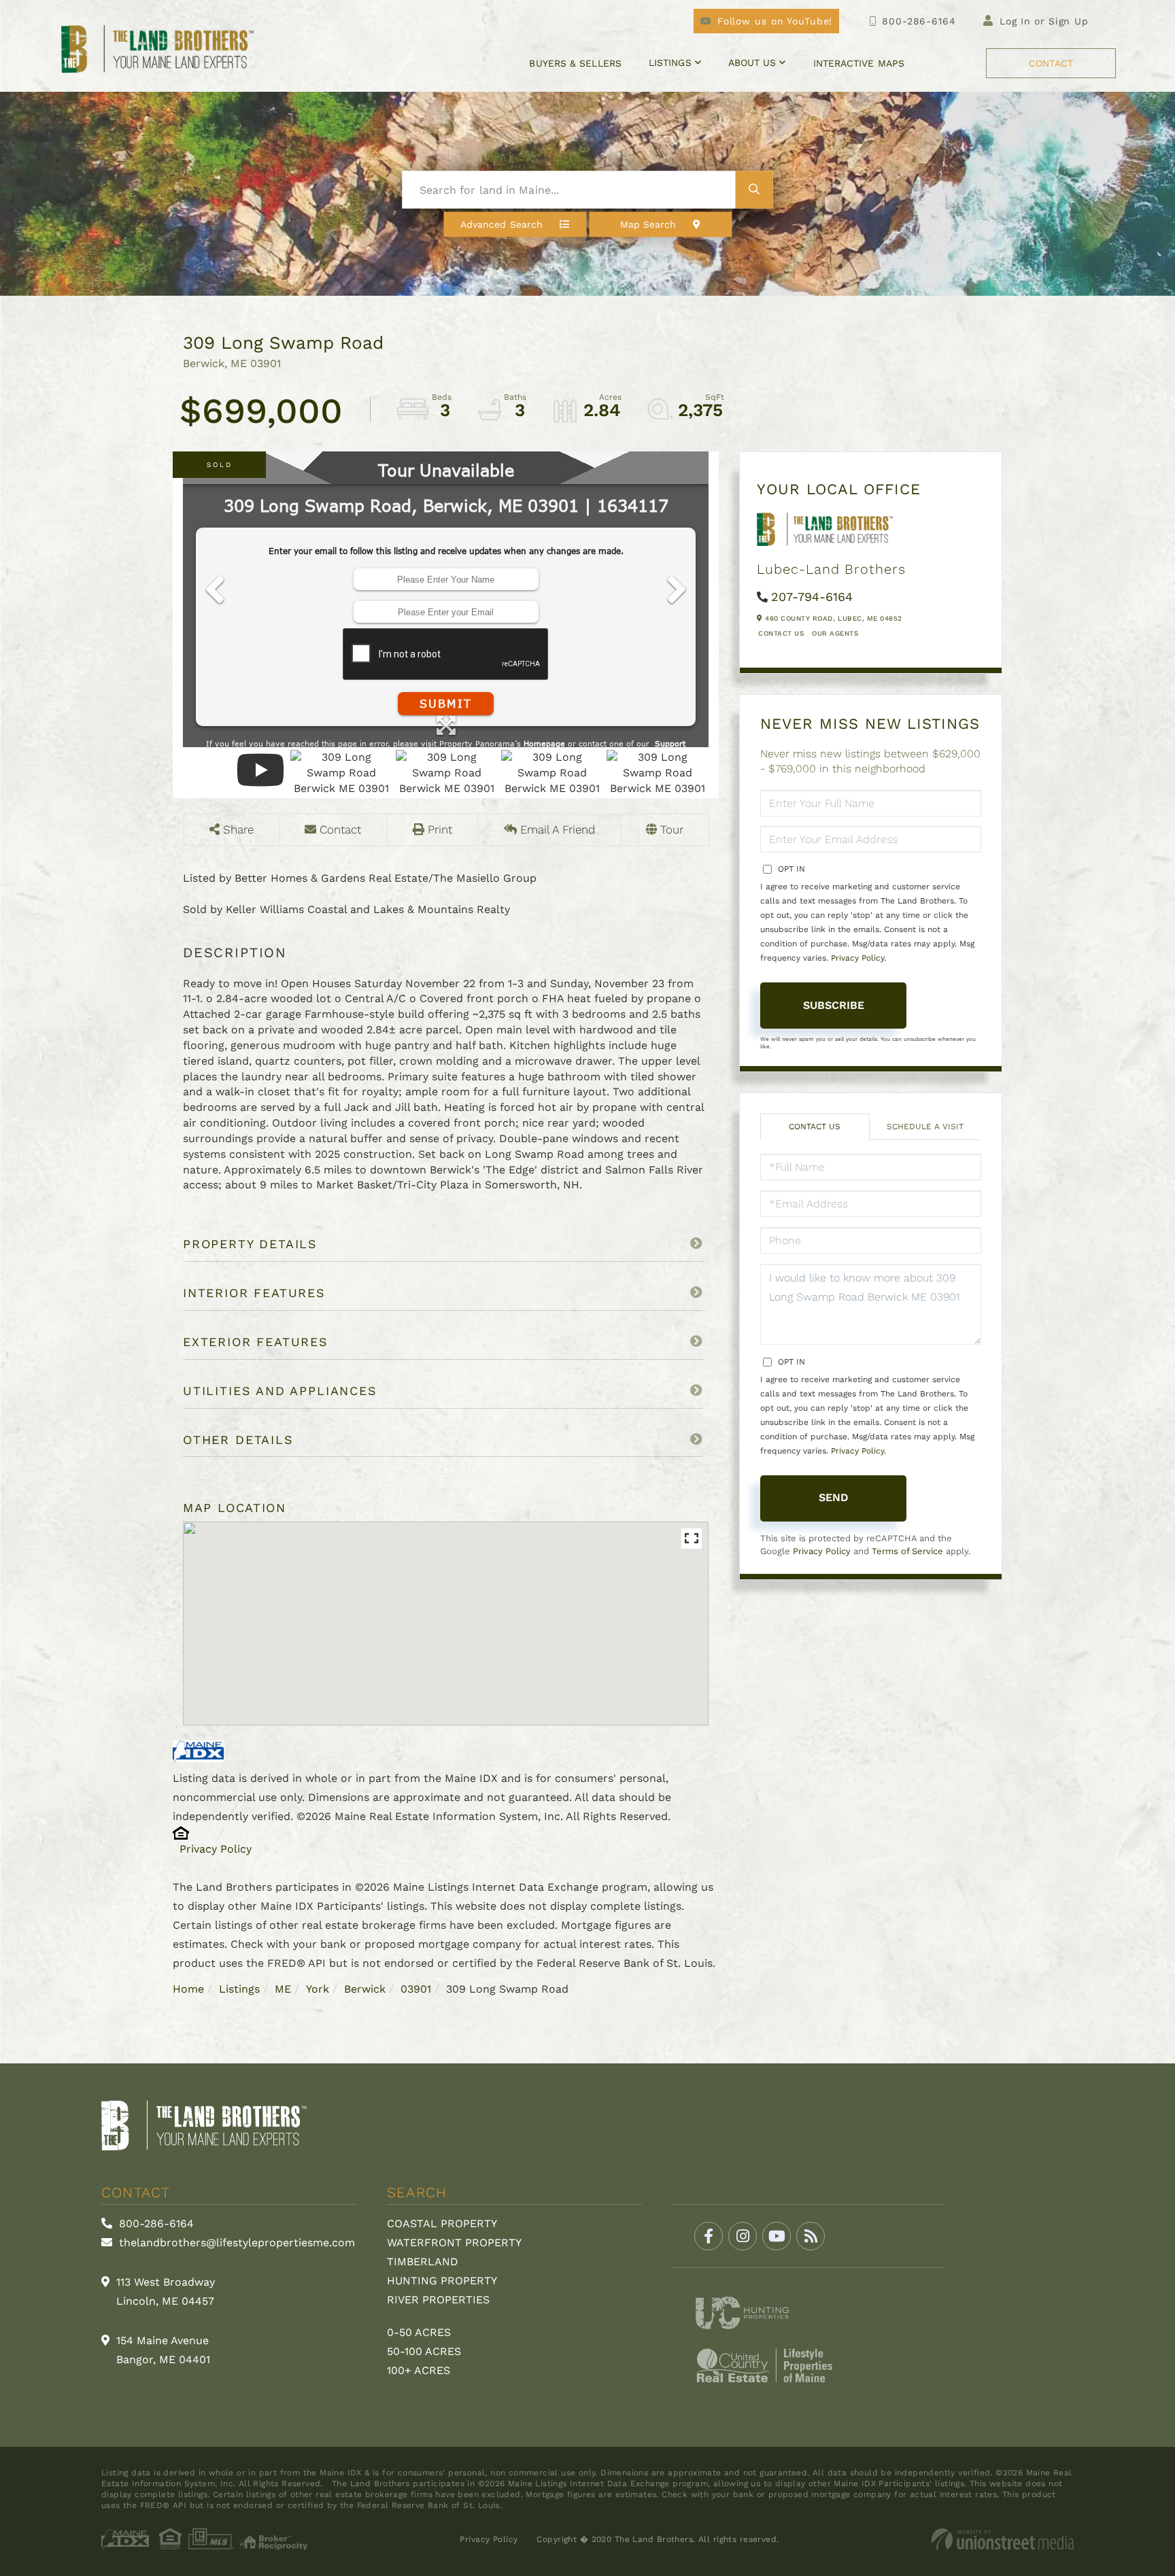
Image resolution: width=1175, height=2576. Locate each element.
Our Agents (835, 633)
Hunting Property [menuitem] (442, 2281)
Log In (1015, 21)
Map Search (648, 224)
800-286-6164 (919, 21)
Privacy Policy (216, 1849)
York (318, 1989)
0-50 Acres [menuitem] (419, 2332)
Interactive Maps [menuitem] (859, 63)
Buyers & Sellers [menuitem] (575, 63)
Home (188, 1989)
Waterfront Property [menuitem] (454, 2243)
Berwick (365, 1989)
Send (834, 1497)
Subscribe (834, 1005)
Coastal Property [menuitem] (442, 2223)
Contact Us (781, 633)
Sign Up (1069, 21)
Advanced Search (501, 224)
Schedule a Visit (925, 1127)
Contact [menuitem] (1051, 63)
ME (283, 1989)
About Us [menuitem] (752, 63)
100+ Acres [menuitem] (419, 2370)
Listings (239, 1989)
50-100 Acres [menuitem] (424, 2351)
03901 (416, 1989)
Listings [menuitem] (670, 63)
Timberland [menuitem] (423, 2262)
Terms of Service (907, 1551)
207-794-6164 (812, 597)
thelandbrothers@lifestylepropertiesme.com (235, 2243)
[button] (754, 190)
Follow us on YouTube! (775, 21)
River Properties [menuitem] (438, 2300)
